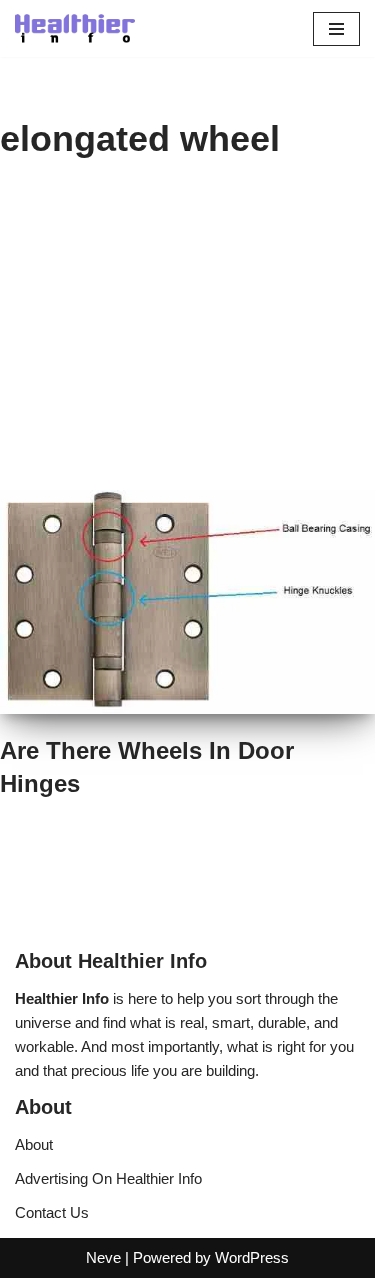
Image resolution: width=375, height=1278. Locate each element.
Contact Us (52, 1212)
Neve (103, 1257)
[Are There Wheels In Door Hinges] (187, 602)
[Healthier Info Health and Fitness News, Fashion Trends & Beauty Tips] (75, 28)
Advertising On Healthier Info (108, 1178)
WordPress (252, 1257)
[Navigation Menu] (336, 29)
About (34, 1144)
